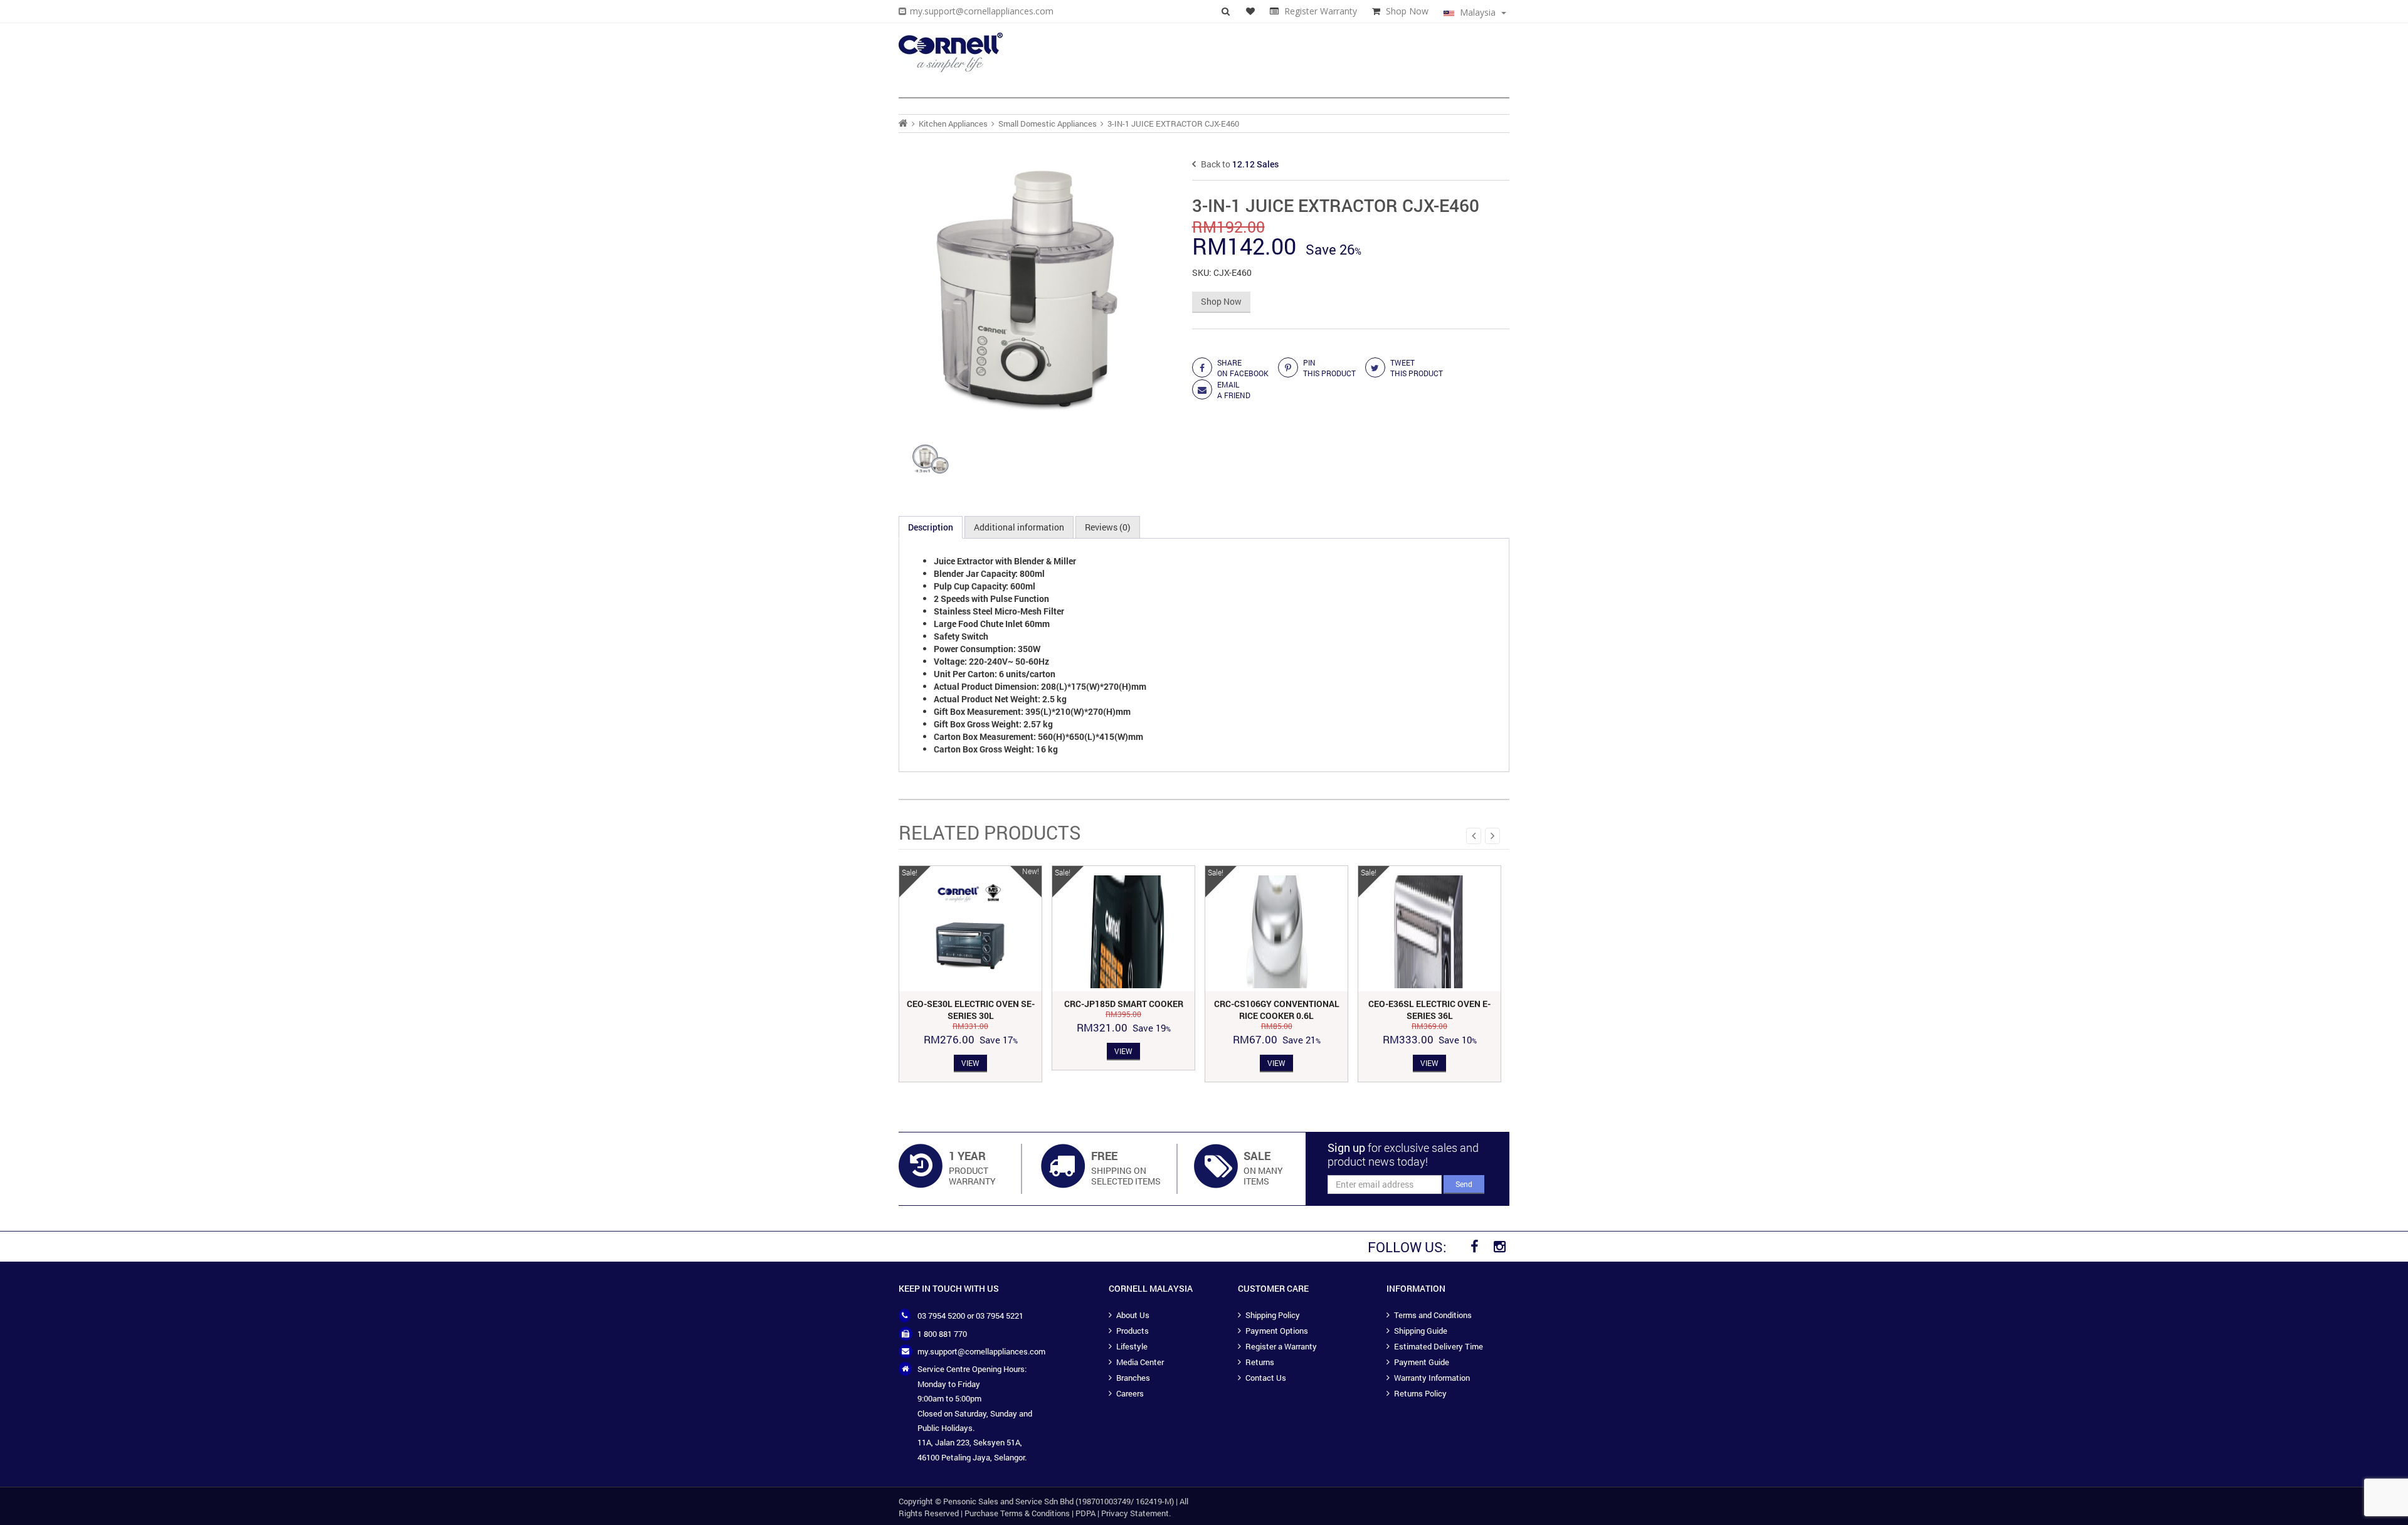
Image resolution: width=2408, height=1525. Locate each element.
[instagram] (1499, 1247)
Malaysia (1478, 12)
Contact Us (1266, 1378)
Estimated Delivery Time (1439, 1346)
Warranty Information (1432, 1378)
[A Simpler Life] (951, 52)
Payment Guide (1422, 1362)
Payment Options (1277, 1331)
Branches (1133, 1378)
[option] (970, 974)
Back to (1239, 164)
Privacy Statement (1135, 1513)
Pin (1329, 368)
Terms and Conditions (1433, 1315)
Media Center (1140, 1362)
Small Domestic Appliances (1048, 124)
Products (1133, 1331)
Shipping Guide (1421, 1331)
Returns (1260, 1362)
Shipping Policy (1273, 1315)
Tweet (1417, 368)
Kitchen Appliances (953, 124)
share (1243, 368)
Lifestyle (1132, 1346)
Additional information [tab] (1019, 527)
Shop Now (1407, 11)
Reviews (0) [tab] (1108, 527)
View (970, 1063)
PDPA (1085, 1513)
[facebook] (1474, 1247)
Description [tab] (931, 527)
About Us (1133, 1315)
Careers (1130, 1393)
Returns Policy (1420, 1393)
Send (1464, 1184)
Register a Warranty (1281, 1346)
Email (1234, 390)
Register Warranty (1321, 11)
